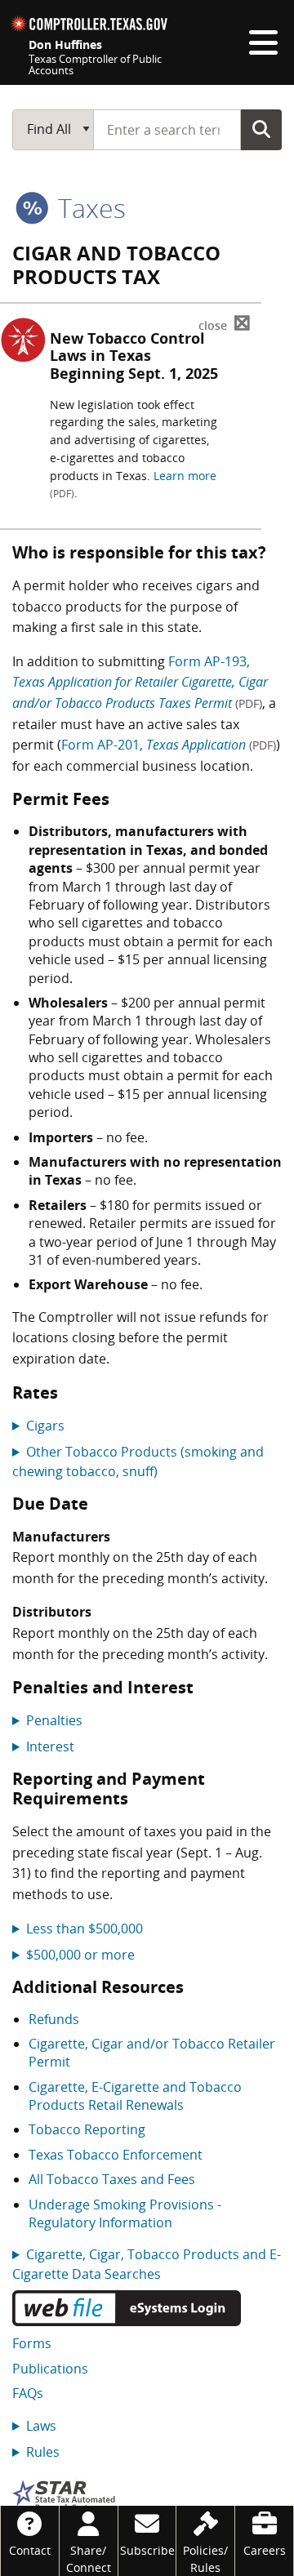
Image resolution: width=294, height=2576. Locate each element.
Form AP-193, (140, 682)
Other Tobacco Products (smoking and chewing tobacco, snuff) (138, 1462)
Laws (41, 2426)
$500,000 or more (80, 1955)
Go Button (261, 129)
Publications (50, 2369)
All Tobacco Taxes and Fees (112, 2179)
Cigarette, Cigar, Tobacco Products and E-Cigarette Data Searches (147, 2264)
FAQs (28, 2393)
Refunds (54, 2019)
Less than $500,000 (85, 1929)
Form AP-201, (169, 745)
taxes (89, 208)
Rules (43, 2452)
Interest (50, 1746)
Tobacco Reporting (87, 2129)
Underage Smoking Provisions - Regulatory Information (125, 2213)
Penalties (54, 1720)
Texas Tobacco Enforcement (116, 2155)
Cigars (45, 1426)
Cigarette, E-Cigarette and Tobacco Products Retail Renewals (135, 2096)
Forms (32, 2343)
